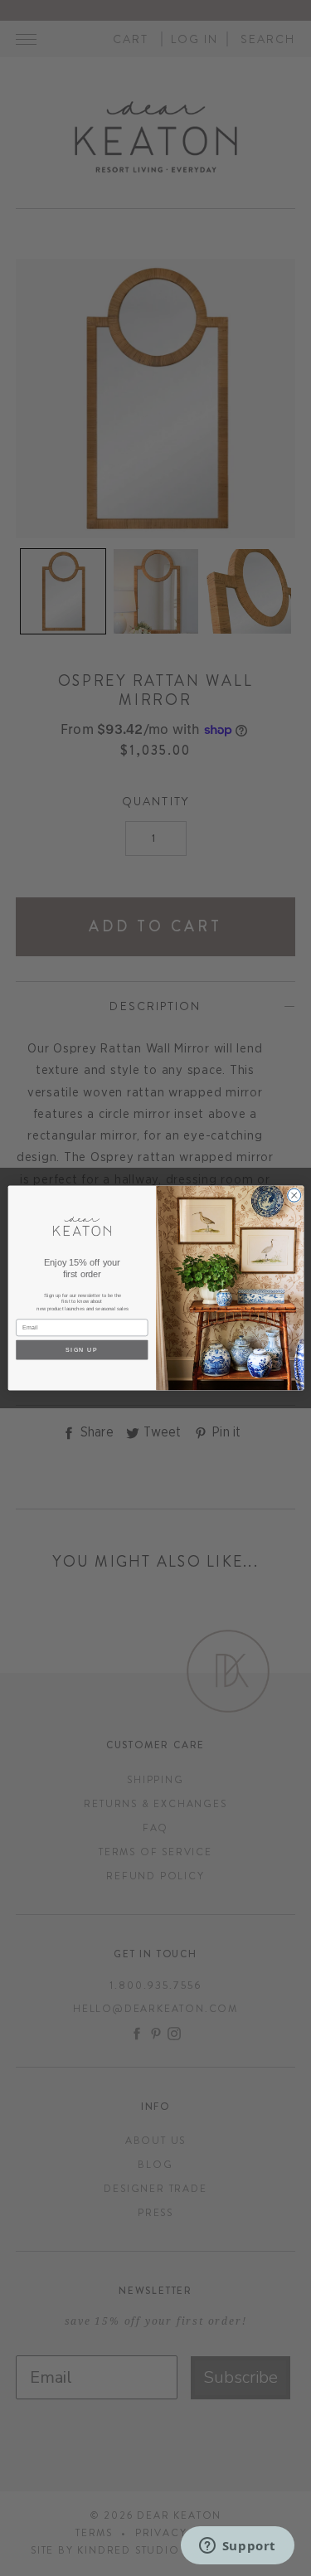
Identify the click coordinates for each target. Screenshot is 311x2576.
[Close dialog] (294, 1195)
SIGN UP (81, 1350)
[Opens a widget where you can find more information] (237, 2547)
